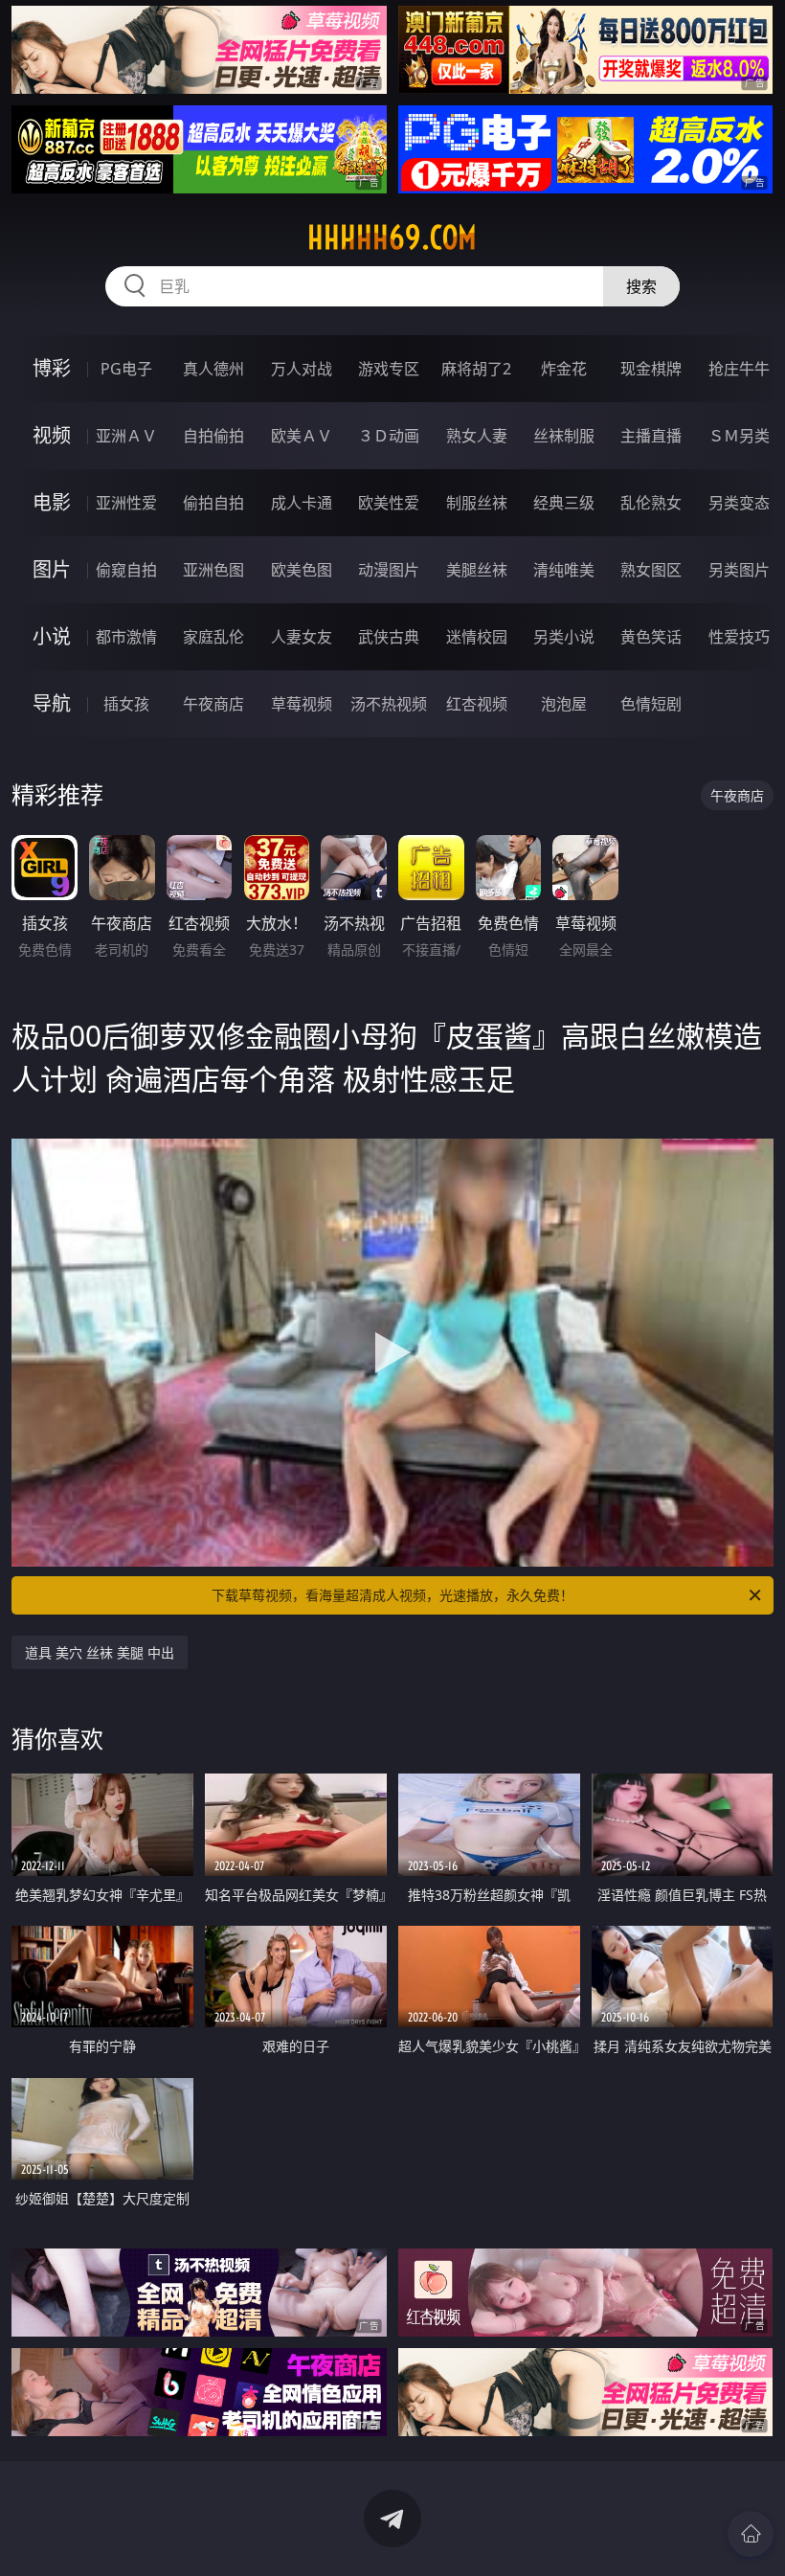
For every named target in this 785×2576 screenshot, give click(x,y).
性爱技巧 (739, 637)
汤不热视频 (389, 704)
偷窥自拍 (126, 570)
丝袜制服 (564, 436)
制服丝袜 (477, 503)
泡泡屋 (564, 704)
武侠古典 (389, 637)
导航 (52, 703)
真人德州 (213, 369)
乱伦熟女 (651, 503)
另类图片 (739, 570)
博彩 (52, 368)
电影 (52, 502)
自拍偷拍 (213, 436)
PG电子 (126, 369)
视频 (52, 435)
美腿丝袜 (477, 570)
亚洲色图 (213, 570)
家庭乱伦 (213, 637)
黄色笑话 (651, 637)
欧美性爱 (389, 503)
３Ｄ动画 (389, 436)
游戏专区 (389, 369)
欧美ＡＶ (302, 436)
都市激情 (126, 637)
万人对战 (302, 369)
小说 (52, 636)
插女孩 (126, 704)
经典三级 (564, 503)
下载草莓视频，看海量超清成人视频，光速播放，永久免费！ (392, 1595)
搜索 (641, 286)
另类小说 (564, 637)
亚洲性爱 (126, 503)
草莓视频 (302, 704)
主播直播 (651, 436)
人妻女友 (302, 637)
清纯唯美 (564, 570)
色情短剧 (651, 704)
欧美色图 (302, 570)
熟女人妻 (477, 436)
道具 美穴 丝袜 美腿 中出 (100, 1652)
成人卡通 (302, 503)
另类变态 (739, 503)
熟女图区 (651, 570)
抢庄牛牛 (739, 369)
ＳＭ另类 (739, 436)
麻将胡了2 (476, 369)
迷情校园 (477, 637)
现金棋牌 (651, 369)
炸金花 (564, 369)
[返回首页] (751, 2534)
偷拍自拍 (213, 503)
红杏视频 (477, 704)
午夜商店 (213, 704)
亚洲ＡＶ (126, 436)
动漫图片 (389, 570)
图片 (52, 569)
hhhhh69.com (392, 237)
